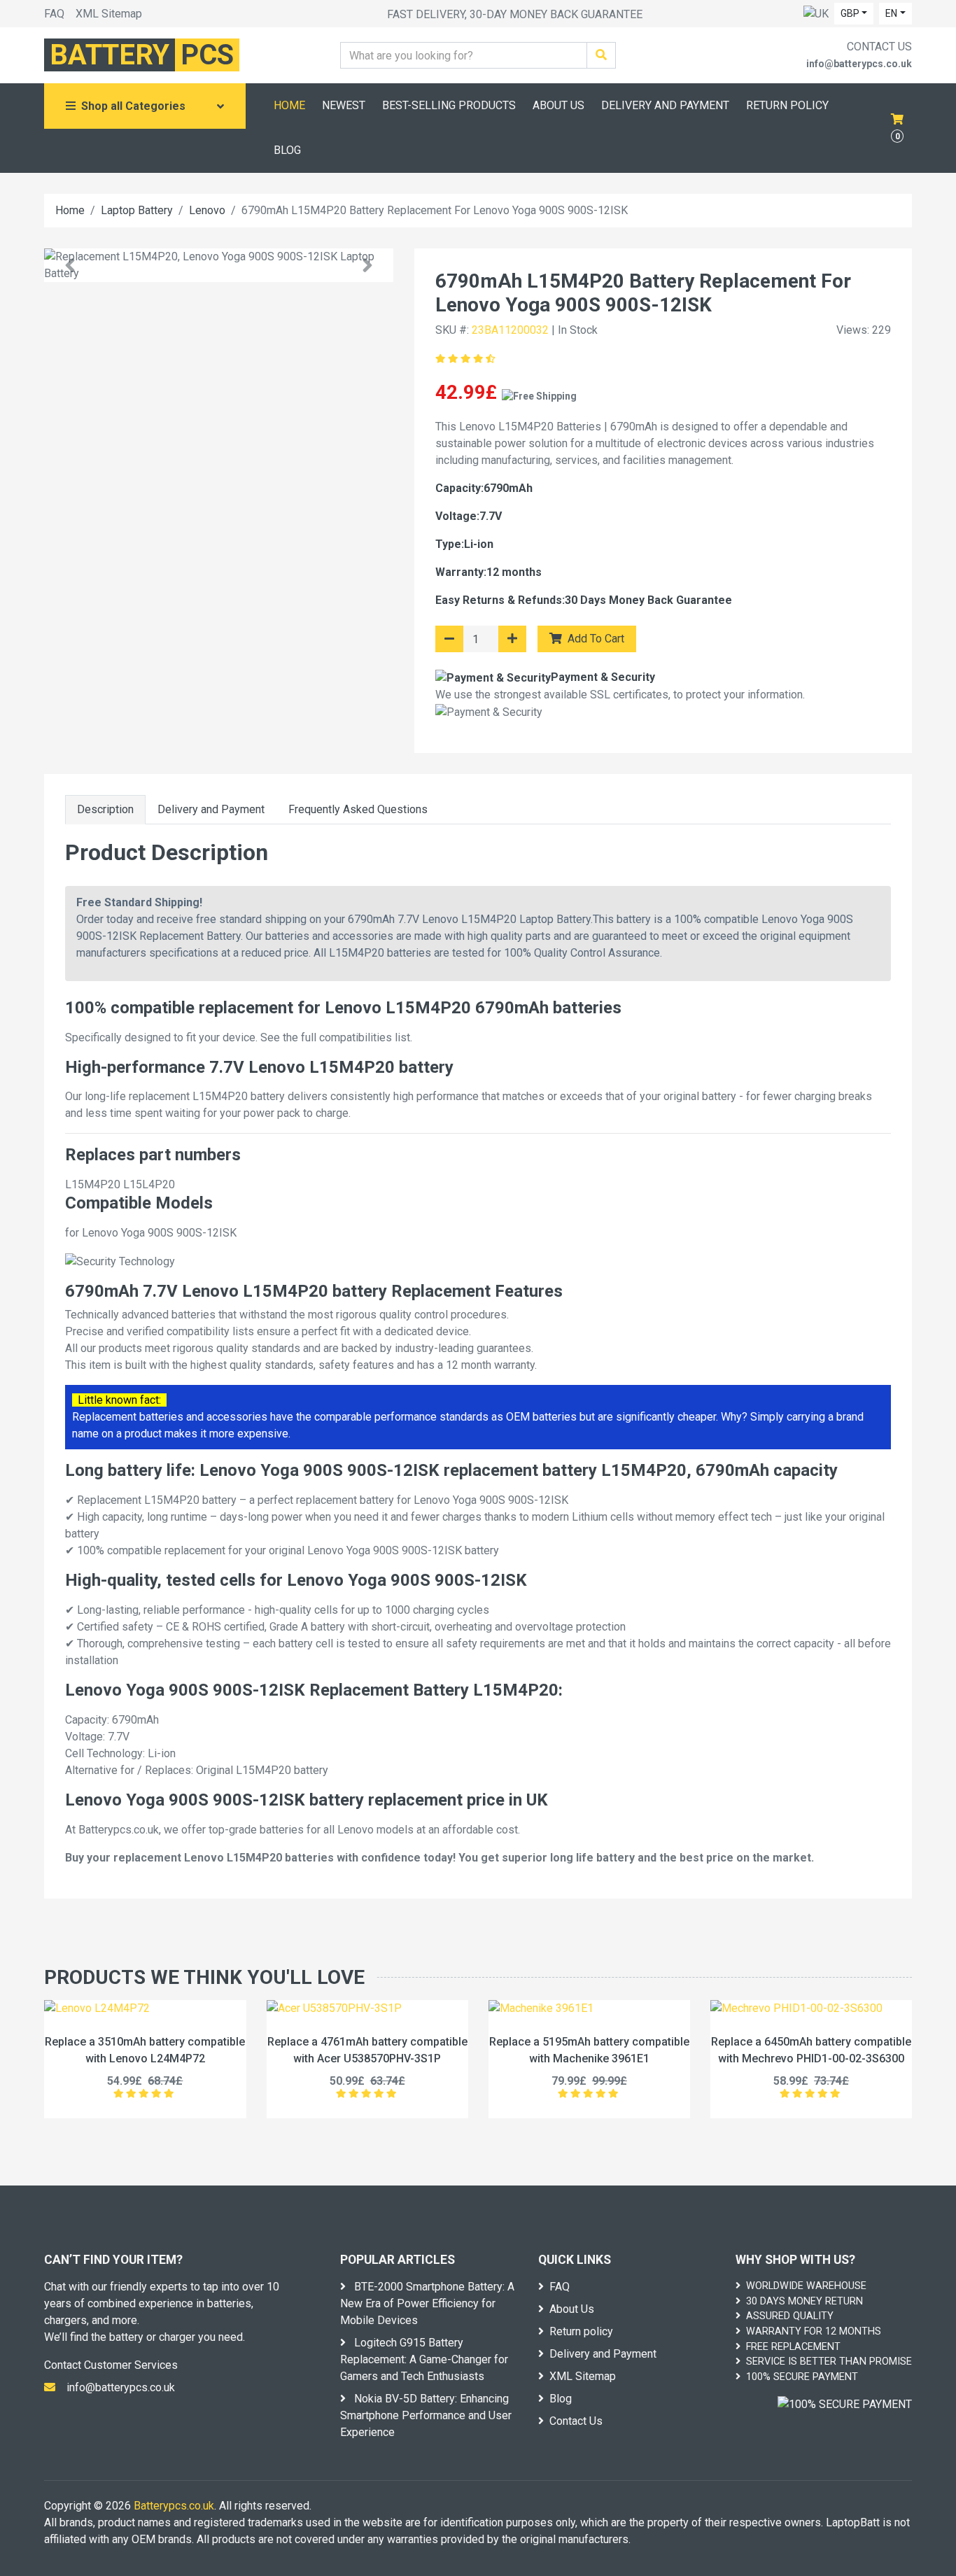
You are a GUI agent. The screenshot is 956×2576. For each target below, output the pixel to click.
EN (891, 13)
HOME (289, 105)
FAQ (54, 14)
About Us (572, 2309)
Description (105, 809)
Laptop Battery (137, 210)
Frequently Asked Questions (358, 809)
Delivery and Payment (211, 809)
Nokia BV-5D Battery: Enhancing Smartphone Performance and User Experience (426, 2415)
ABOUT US (558, 105)
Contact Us (576, 2421)
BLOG (287, 150)
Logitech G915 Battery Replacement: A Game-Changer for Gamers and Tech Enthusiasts (424, 2359)
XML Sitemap (109, 14)
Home (70, 210)
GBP (850, 13)
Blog (561, 2399)
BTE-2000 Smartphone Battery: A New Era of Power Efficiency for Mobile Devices (427, 2303)
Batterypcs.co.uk (174, 2506)
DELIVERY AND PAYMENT (665, 105)
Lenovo (207, 210)
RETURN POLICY (787, 105)
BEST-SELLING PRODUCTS (449, 105)
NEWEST (344, 105)
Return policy (581, 2331)
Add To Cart (595, 639)
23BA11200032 (510, 330)
